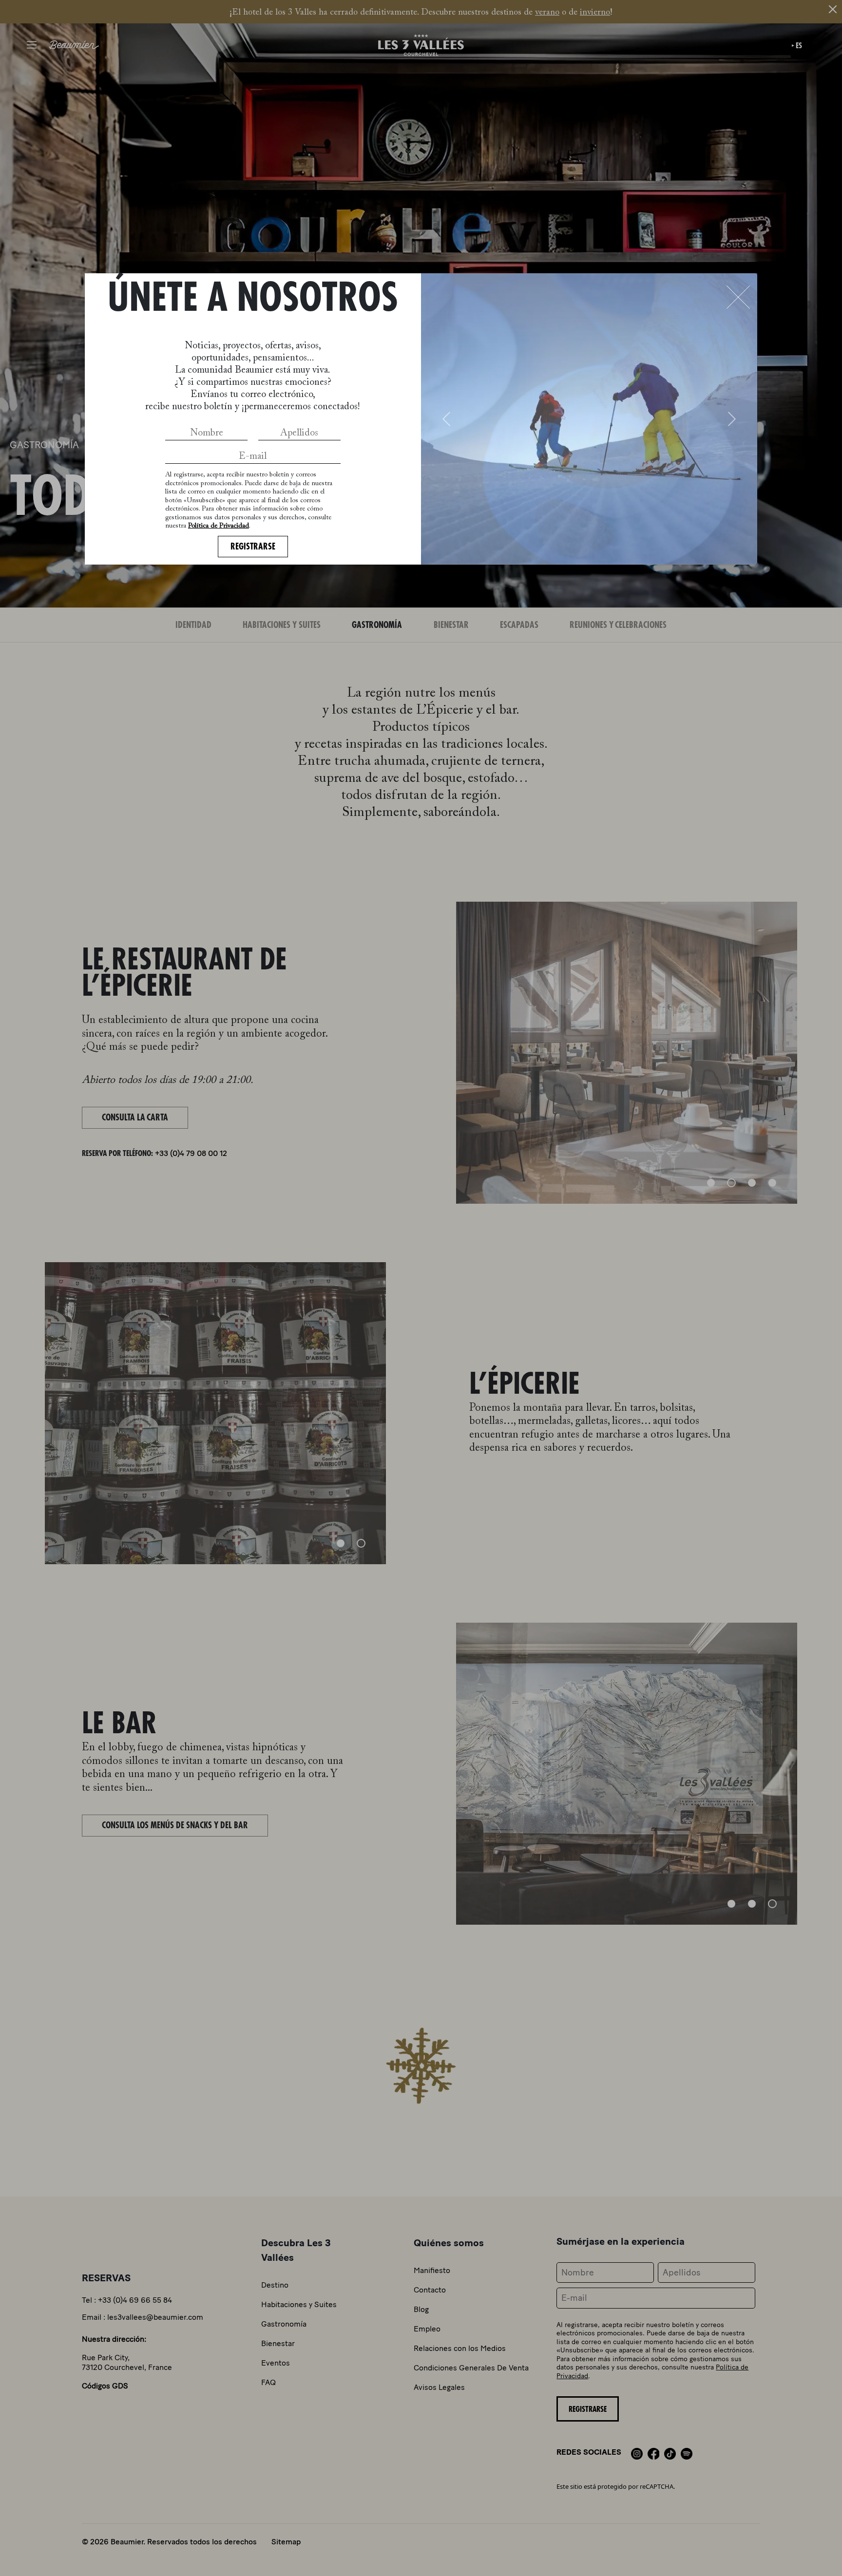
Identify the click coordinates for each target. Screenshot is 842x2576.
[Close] (738, 297)
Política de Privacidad (219, 526)
